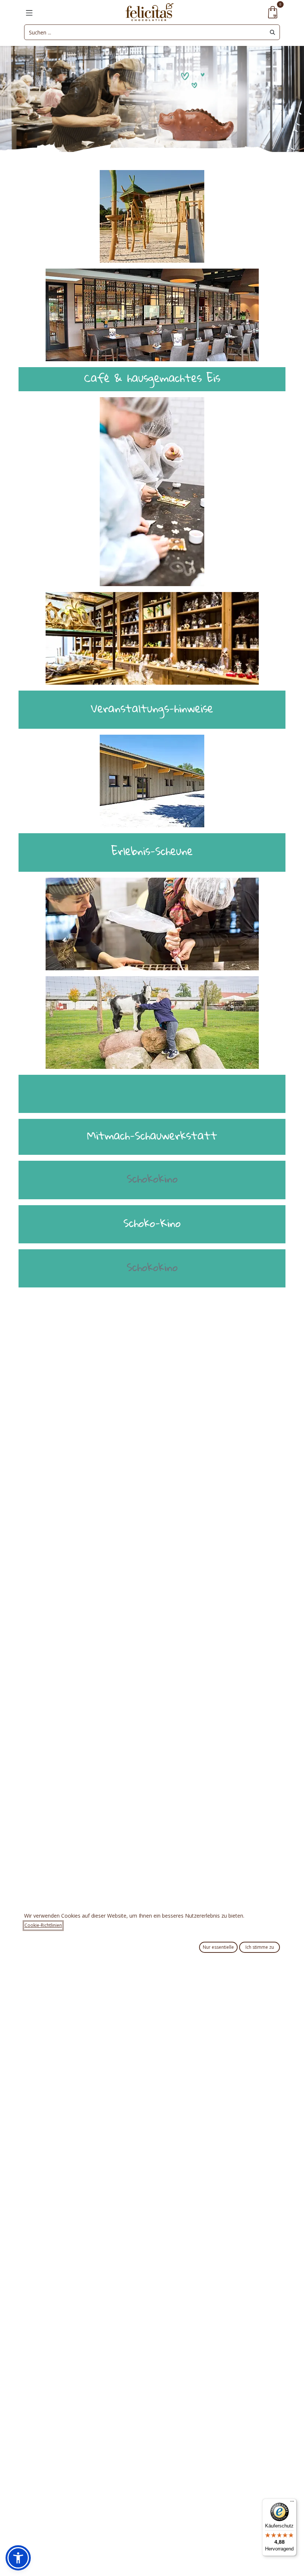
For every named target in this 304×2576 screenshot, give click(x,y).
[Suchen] (272, 32)
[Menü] (292, 2503)
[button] (18, 2558)
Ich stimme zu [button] (260, 1947)
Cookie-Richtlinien (43, 1925)
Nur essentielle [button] (218, 1947)
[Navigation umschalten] (29, 12)
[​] (152, 1092)
